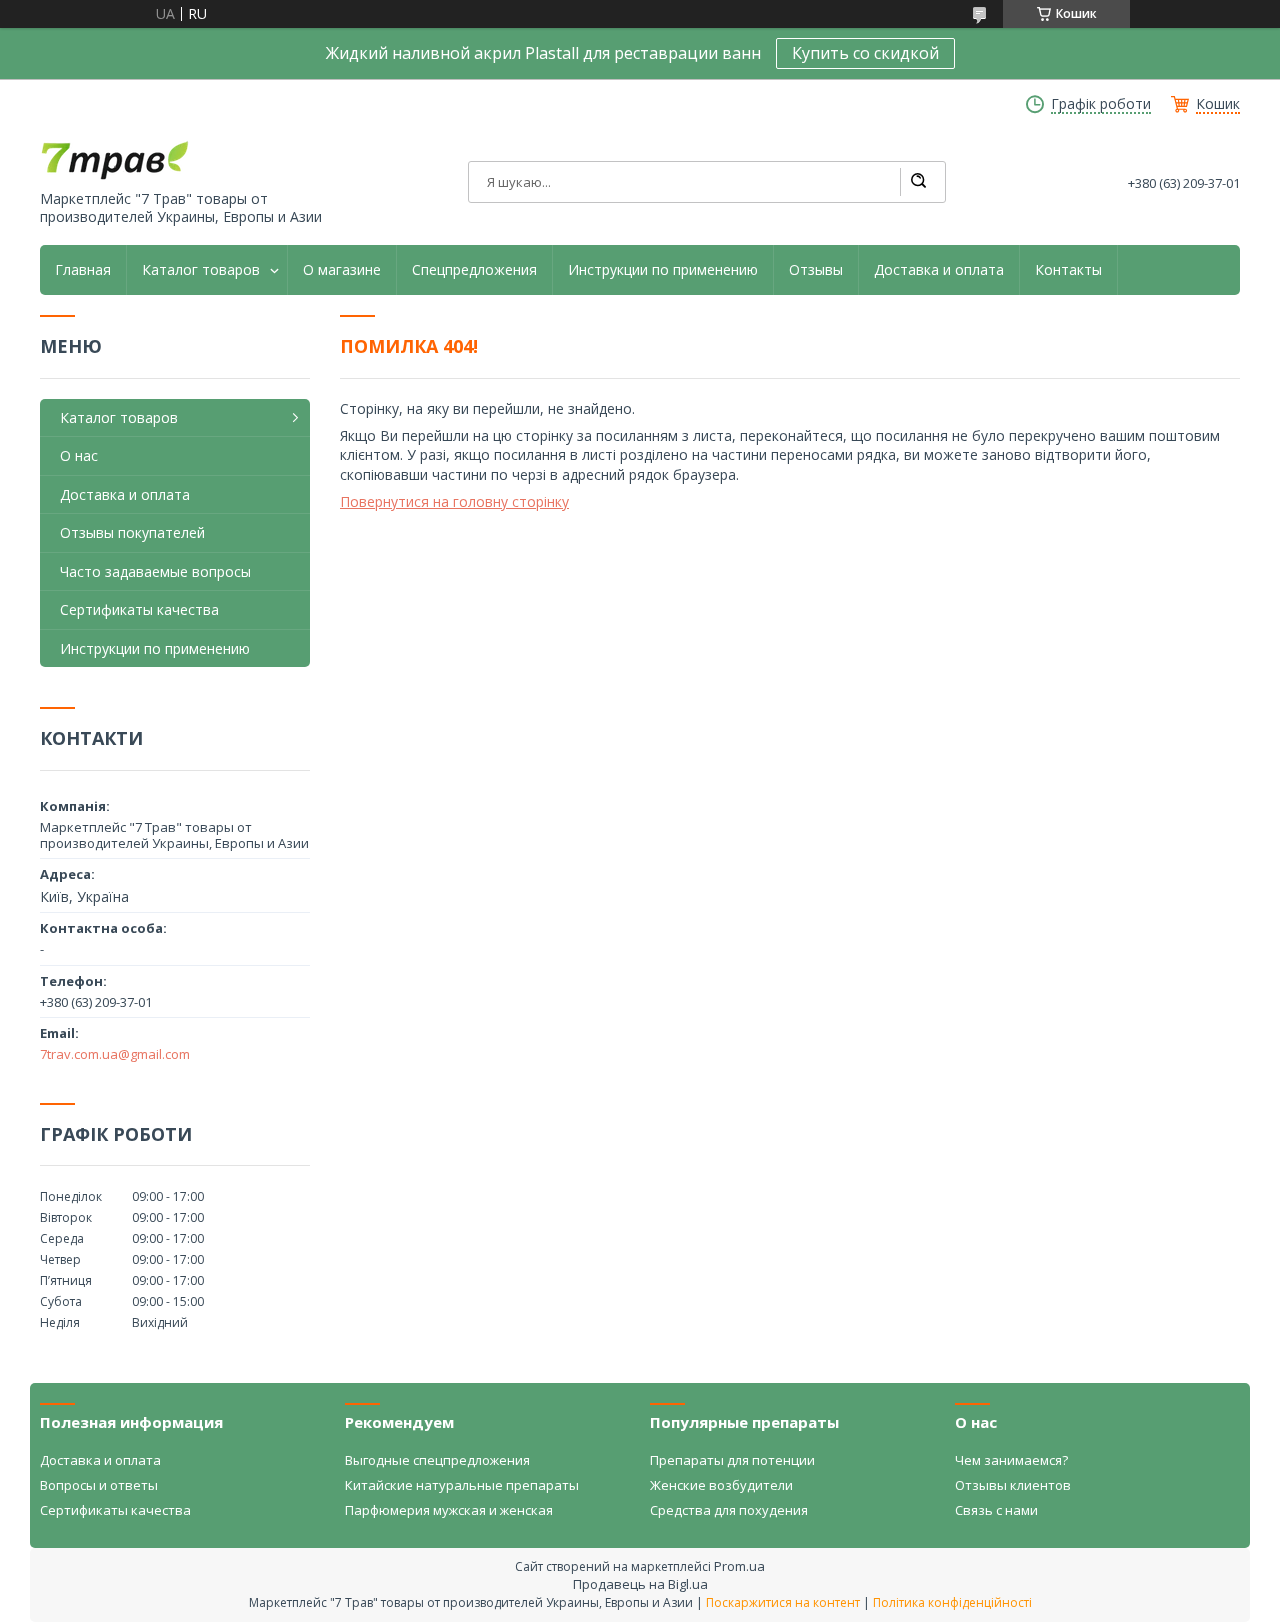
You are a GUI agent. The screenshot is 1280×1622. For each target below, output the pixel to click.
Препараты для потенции (732, 1460)
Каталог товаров (201, 270)
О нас (79, 455)
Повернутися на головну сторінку (454, 501)
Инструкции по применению (663, 270)
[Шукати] (918, 182)
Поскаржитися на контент (783, 1602)
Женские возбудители (721, 1485)
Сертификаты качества (139, 609)
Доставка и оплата (939, 270)
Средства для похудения (729, 1510)
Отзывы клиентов (1013, 1485)
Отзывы (816, 270)
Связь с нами (996, 1510)
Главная (83, 270)
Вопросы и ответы (99, 1485)
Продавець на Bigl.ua (640, 1584)
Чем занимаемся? (1011, 1460)
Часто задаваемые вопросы (155, 571)
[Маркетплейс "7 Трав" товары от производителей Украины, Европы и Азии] (115, 159)
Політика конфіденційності (952, 1602)
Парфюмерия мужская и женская (449, 1510)
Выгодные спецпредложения (437, 1460)
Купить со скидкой (865, 53)
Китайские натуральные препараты (462, 1485)
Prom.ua (739, 1566)
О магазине (342, 270)
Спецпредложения (474, 270)
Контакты (1068, 270)
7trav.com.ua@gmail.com (115, 1054)
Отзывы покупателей (132, 532)
